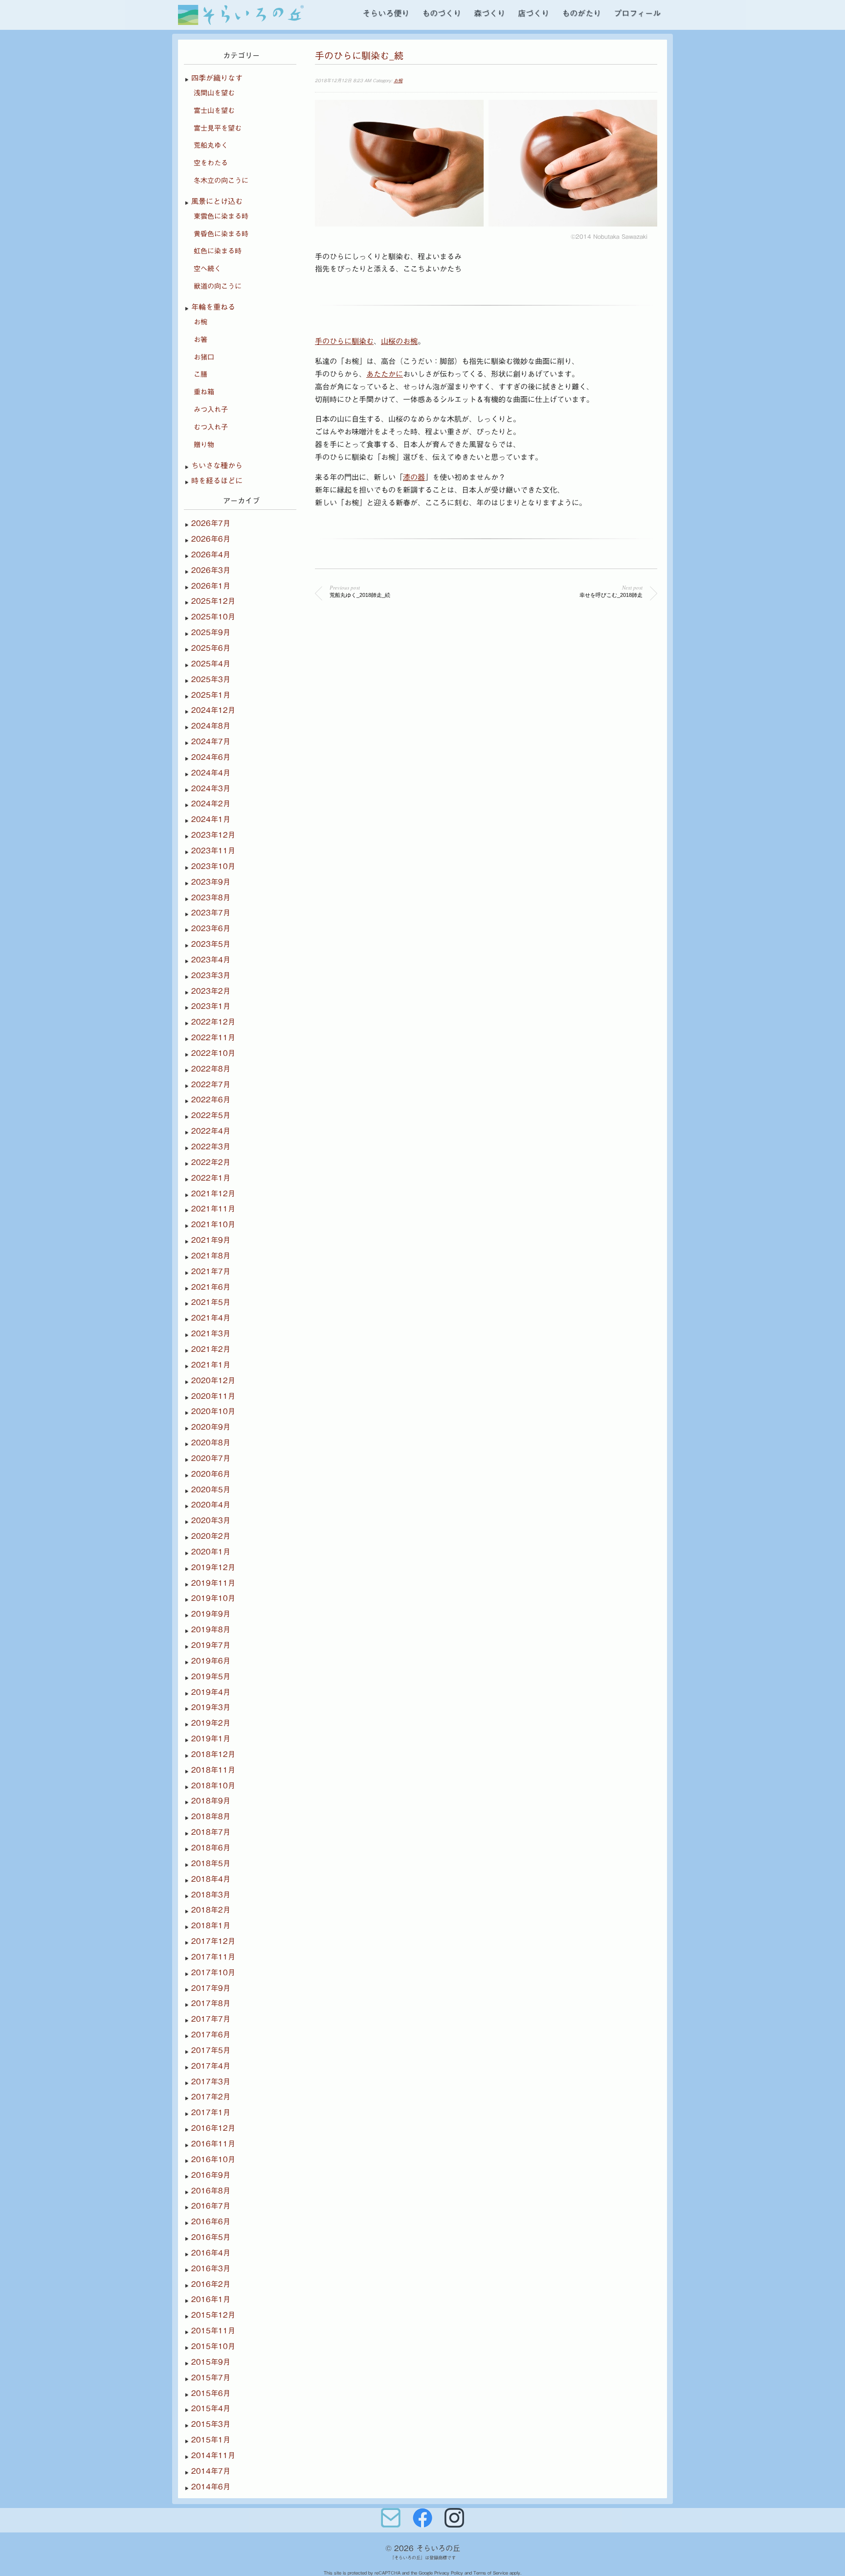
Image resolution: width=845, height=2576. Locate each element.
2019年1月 (211, 1739)
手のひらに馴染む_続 (359, 56)
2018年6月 (211, 1848)
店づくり (534, 13)
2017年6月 (211, 2035)
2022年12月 (213, 1022)
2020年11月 (213, 1396)
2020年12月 (213, 1380)
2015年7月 (211, 2378)
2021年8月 (211, 1256)
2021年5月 (211, 1302)
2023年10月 (213, 866)
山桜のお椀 (399, 341)
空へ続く (207, 269)
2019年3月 (211, 1707)
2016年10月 (213, 2159)
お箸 (200, 340)
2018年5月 (211, 1863)
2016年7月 (211, 2206)
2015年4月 (211, 2408)
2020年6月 (211, 1474)
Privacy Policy (449, 2573)
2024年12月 (213, 710)
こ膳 (200, 374)
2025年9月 (211, 632)
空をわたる (211, 163)
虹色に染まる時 (218, 251)
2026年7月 (211, 523)
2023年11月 (213, 851)
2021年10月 (213, 1224)
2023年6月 (211, 928)
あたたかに (385, 374)
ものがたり (581, 13)
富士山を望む (214, 111)
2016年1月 (211, 2299)
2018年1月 (211, 1926)
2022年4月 (211, 1131)
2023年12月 (213, 835)
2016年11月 (213, 2144)
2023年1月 (211, 1006)
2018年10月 (213, 1786)
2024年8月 (211, 726)
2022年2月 (211, 1162)
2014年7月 (211, 2471)
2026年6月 (211, 539)
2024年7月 (211, 741)
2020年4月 (211, 1505)
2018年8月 (211, 1816)
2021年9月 (211, 1240)
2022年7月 (211, 1084)
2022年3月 (211, 1147)
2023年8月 (211, 898)
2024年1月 (211, 819)
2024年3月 (211, 788)
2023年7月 (211, 913)
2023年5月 (211, 944)
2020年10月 (213, 1411)
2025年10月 (213, 617)
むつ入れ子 (211, 427)
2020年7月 (211, 1458)
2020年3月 (211, 1520)
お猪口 (204, 357)
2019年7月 (211, 1645)
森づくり (489, 13)
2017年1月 (211, 2112)
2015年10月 (213, 2346)
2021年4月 (211, 1318)
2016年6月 (211, 2222)
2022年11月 (213, 1037)
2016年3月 (211, 2268)
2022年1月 (211, 1178)
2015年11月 (213, 2331)
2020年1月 (211, 1552)
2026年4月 (211, 555)
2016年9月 (211, 2175)
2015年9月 (211, 2362)
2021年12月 (213, 1194)
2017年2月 (211, 2097)
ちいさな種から (217, 466)
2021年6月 (211, 1287)
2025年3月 (211, 679)
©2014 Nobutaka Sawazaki (609, 236)
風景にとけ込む (217, 201)
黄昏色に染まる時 (221, 234)
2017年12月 (213, 1941)
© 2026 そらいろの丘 (423, 2548)
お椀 (398, 80)
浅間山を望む (214, 93)
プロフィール (637, 13)
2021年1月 (211, 1365)
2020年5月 (211, 1490)
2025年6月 (211, 648)
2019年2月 (211, 1723)
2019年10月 (213, 1598)
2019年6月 (211, 1661)
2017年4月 (211, 2066)
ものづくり (442, 13)
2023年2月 (211, 991)
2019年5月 (211, 1676)
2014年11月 (213, 2455)
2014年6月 (211, 2487)
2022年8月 (211, 1069)
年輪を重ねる (213, 307)
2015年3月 (211, 2424)
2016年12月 (213, 2128)
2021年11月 (213, 1209)
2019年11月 (213, 1583)
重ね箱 (204, 392)
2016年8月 (211, 2191)
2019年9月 (211, 1614)
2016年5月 (211, 2237)
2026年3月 (211, 570)
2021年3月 (211, 1334)
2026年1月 (211, 586)
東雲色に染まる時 (221, 216)
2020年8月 (211, 1443)
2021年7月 (211, 1271)
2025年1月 (211, 695)
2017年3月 (211, 2082)
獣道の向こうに (218, 286)
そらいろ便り (386, 13)
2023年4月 (211, 960)
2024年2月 (211, 804)
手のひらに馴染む (344, 341)
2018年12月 (213, 1754)
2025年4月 (211, 664)
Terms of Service (491, 2573)
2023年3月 (211, 975)
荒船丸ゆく (211, 145)
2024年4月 (211, 773)
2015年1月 (211, 2440)
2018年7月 (211, 1832)
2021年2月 (211, 1349)
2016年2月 (211, 2284)
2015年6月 (211, 2393)
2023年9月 (211, 882)
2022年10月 (213, 1053)
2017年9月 (211, 1988)
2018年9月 (211, 1801)
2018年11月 (213, 1770)
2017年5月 (211, 2050)
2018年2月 (211, 1910)
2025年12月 (213, 601)
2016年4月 (211, 2253)
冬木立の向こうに (221, 181)
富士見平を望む (218, 128)
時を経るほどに (217, 481)
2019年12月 (213, 1567)
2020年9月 (211, 1427)
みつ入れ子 (211, 410)
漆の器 (414, 477)
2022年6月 (211, 1100)
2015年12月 (213, 2315)
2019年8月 (211, 1630)
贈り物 (204, 445)
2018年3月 (211, 1895)
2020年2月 (211, 1536)
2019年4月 (211, 1692)
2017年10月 (213, 1972)
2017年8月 (211, 2003)
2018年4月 (211, 1879)
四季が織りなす (217, 78)
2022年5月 (211, 1115)
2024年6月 (211, 757)
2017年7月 (211, 2019)
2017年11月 (213, 1957)
